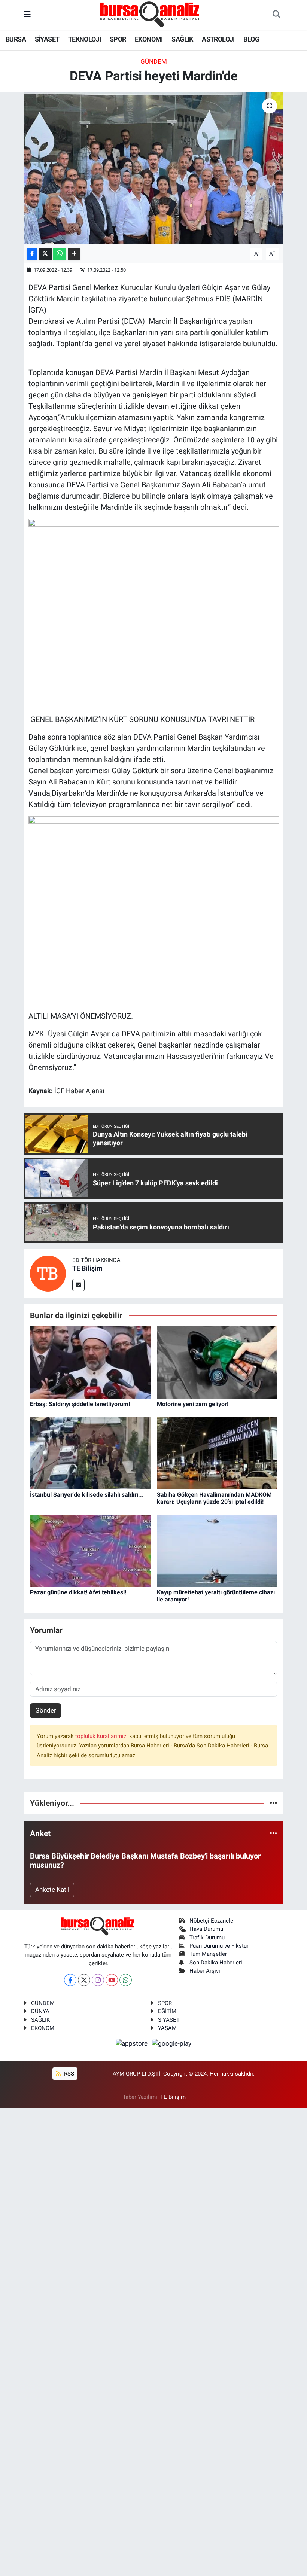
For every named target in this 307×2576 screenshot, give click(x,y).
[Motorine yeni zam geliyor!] (217, 1362)
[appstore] (133, 2043)
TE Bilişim (87, 1268)
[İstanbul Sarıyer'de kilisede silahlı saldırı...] (90, 1452)
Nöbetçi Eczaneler (212, 1921)
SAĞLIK (182, 39)
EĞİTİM (167, 2011)
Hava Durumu (206, 1929)
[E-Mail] (78, 1285)
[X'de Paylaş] (45, 254)
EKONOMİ (149, 39)
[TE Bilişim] (48, 1273)
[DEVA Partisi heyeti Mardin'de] (154, 168)
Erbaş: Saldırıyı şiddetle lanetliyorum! (80, 1404)
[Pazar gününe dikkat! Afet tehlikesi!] (90, 1551)
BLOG (251, 39)
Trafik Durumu (207, 1938)
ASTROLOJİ (218, 39)
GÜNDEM (154, 61)
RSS (68, 2074)
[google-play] (172, 2043)
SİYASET (47, 39)
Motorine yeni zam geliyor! (193, 1404)
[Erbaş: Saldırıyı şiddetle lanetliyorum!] (90, 1362)
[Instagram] (98, 1980)
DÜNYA (40, 2011)
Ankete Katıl (52, 1890)
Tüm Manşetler (208, 1954)
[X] (84, 1980)
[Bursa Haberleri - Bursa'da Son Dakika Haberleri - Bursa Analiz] (150, 14)
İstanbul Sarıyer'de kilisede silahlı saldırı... (87, 1495)
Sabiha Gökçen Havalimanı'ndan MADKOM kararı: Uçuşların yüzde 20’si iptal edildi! (214, 1498)
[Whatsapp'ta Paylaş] (60, 254)
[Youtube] (112, 1980)
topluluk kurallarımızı (102, 1736)
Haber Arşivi (205, 1971)
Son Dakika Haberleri (216, 1963)
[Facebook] (70, 1980)
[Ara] (276, 15)
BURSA (16, 39)
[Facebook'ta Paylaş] (32, 254)
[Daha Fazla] (74, 254)
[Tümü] (273, 1803)
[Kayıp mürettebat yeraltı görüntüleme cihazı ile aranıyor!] (217, 1551)
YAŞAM (167, 2028)
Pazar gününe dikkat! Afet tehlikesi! (78, 1592)
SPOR (118, 39)
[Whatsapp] (126, 1980)
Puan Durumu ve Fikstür (219, 1946)
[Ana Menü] (27, 15)
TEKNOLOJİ (85, 39)
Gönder (46, 1710)
